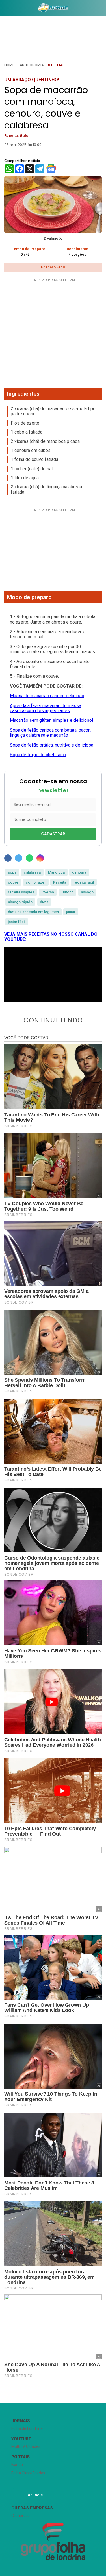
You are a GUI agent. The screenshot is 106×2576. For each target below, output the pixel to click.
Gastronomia (31, 65)
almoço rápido (20, 902)
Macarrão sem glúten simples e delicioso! (52, 720)
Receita (60, 882)
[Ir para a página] (53, 8)
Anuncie (35, 2495)
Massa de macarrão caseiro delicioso (47, 696)
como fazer (36, 882)
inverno (48, 892)
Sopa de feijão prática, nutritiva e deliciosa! (52, 745)
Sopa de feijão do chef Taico (38, 755)
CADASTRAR (53, 834)
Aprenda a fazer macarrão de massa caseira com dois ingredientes (46, 708)
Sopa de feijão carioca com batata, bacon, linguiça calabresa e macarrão (51, 733)
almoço (87, 892)
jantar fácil (17, 922)
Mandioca (56, 872)
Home (9, 65)
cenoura (79, 872)
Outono (67, 892)
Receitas (55, 65)
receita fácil (84, 882)
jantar (71, 912)
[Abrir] (4, 9)
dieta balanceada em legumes (33, 912)
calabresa (32, 872)
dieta (44, 902)
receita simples (21, 892)
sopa (12, 872)
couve (13, 882)
